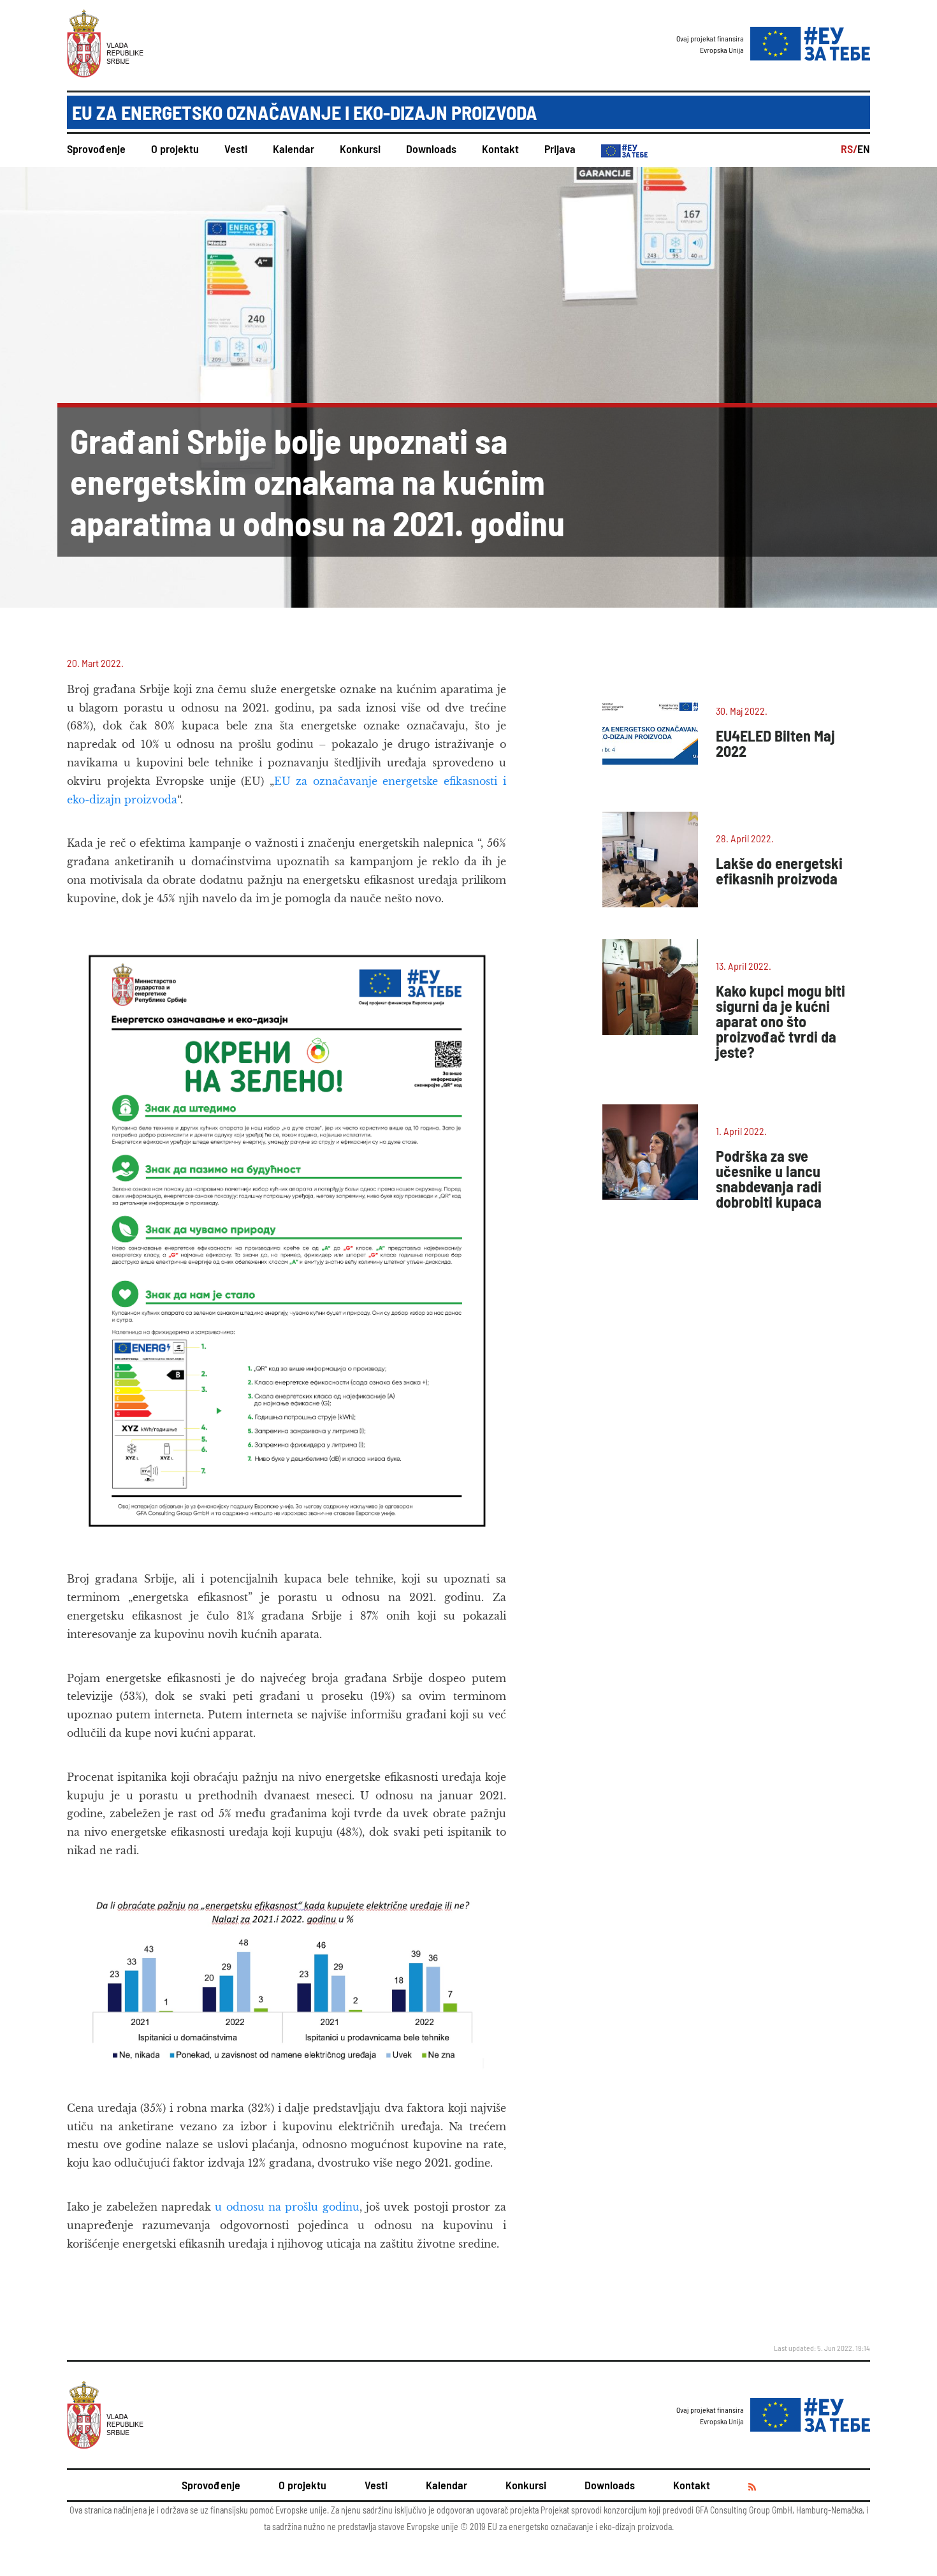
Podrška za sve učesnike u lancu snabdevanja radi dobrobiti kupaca (769, 1179)
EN (864, 149)
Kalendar (294, 149)
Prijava (560, 149)
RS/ (849, 149)
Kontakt (500, 149)
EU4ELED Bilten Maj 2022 (775, 743)
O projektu (175, 149)
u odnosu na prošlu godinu (287, 2207)
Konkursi (360, 149)
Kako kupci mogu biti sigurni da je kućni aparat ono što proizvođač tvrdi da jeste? (781, 1021)
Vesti (236, 149)
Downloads (431, 149)
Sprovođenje (96, 149)
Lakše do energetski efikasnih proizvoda (779, 871)
